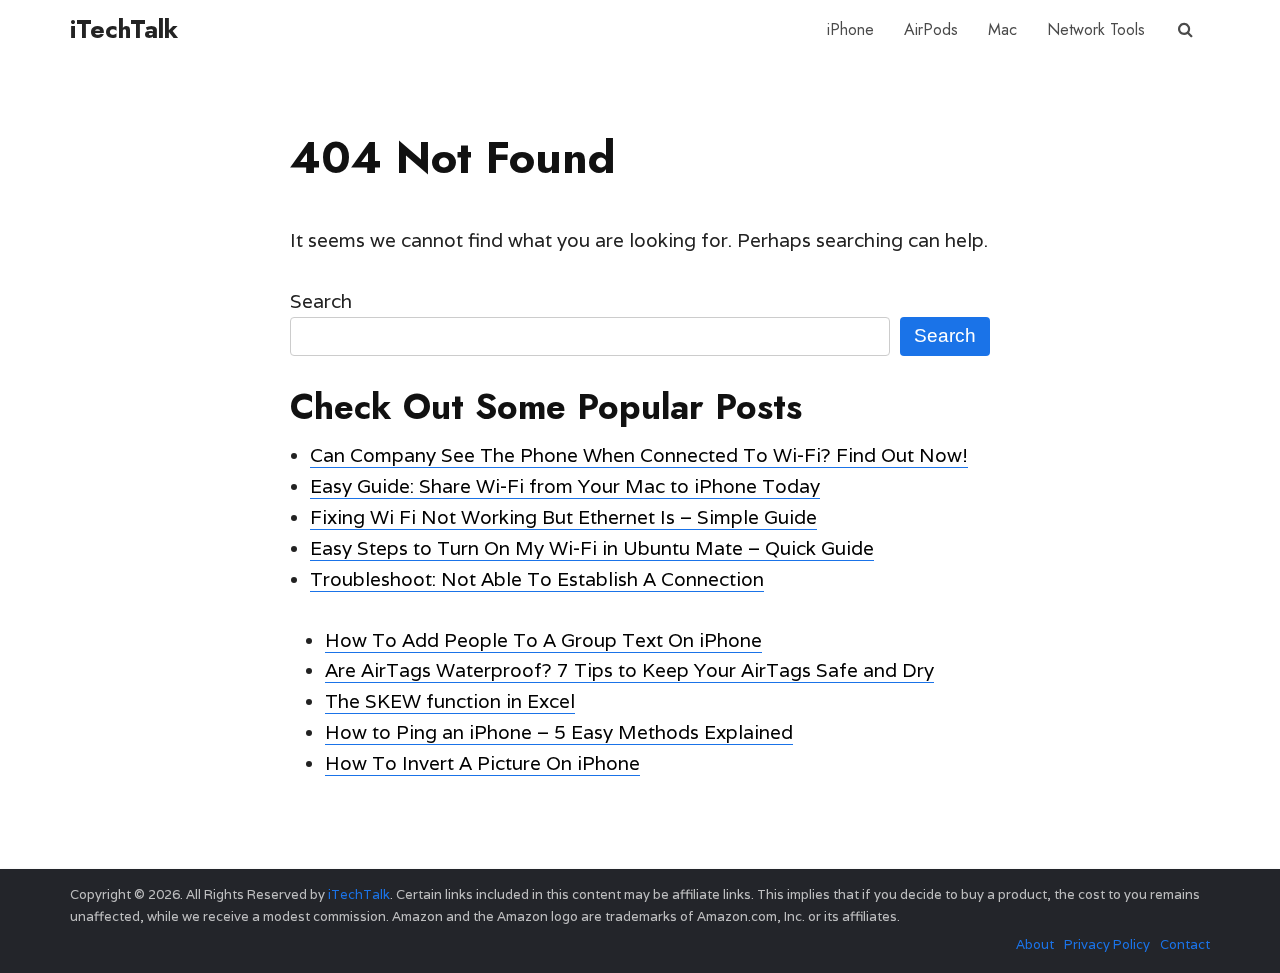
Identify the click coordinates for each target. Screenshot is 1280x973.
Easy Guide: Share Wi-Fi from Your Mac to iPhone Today (565, 486)
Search (321, 301)
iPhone (850, 29)
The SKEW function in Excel (450, 701)
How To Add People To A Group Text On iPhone (543, 640)
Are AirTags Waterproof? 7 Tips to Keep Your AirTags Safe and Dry (629, 670)
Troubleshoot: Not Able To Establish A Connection (537, 579)
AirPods (931, 29)
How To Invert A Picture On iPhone (482, 763)
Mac (1002, 29)
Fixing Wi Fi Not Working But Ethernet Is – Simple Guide (563, 517)
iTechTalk (124, 29)
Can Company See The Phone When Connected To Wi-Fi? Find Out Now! (639, 455)
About (1035, 944)
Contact (1185, 944)
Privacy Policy (1107, 944)
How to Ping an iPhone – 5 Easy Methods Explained (559, 732)
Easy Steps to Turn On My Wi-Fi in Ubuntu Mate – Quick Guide (592, 548)
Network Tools (1096, 29)
